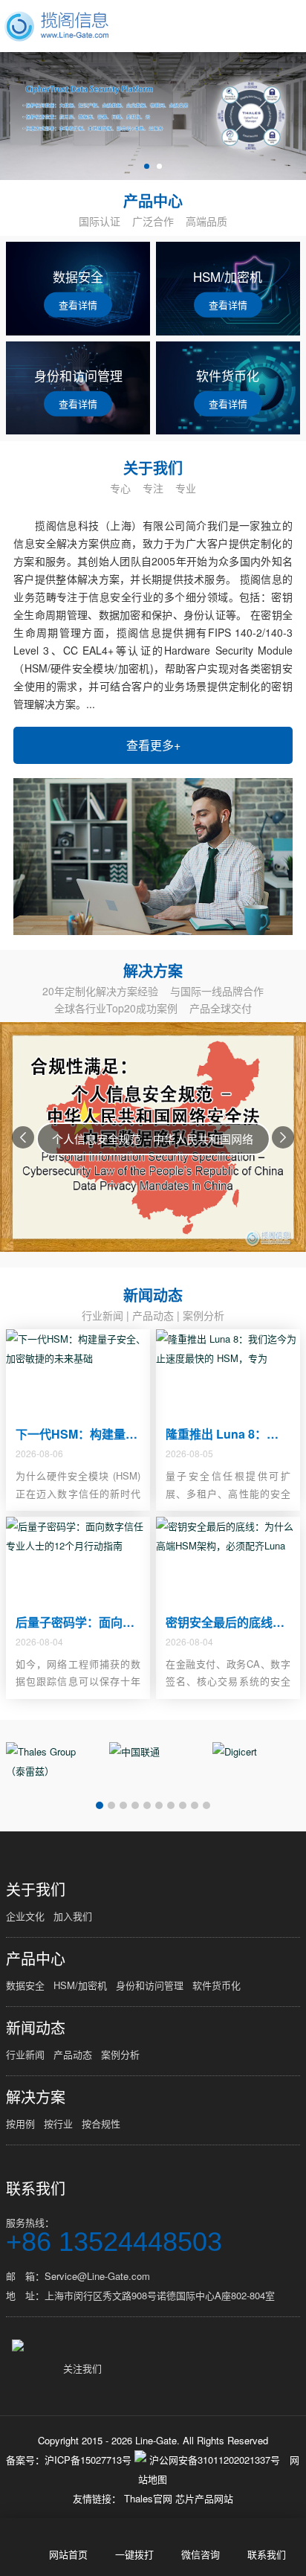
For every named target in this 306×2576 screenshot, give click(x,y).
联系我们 (36, 2188)
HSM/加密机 (80, 1985)
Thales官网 (150, 2498)
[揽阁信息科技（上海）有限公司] (57, 26)
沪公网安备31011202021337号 (213, 2460)
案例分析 (204, 1315)
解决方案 (36, 2097)
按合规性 (101, 2123)
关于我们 (36, 1889)
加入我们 (73, 1916)
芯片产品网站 (204, 2498)
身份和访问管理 (150, 1985)
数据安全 (25, 1985)
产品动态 (153, 1315)
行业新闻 (102, 1315)
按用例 (20, 2123)
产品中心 (36, 1959)
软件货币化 (217, 1985)
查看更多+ (153, 745)
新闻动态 (36, 2028)
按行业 (58, 2123)
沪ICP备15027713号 (88, 2460)
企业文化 (25, 1916)
